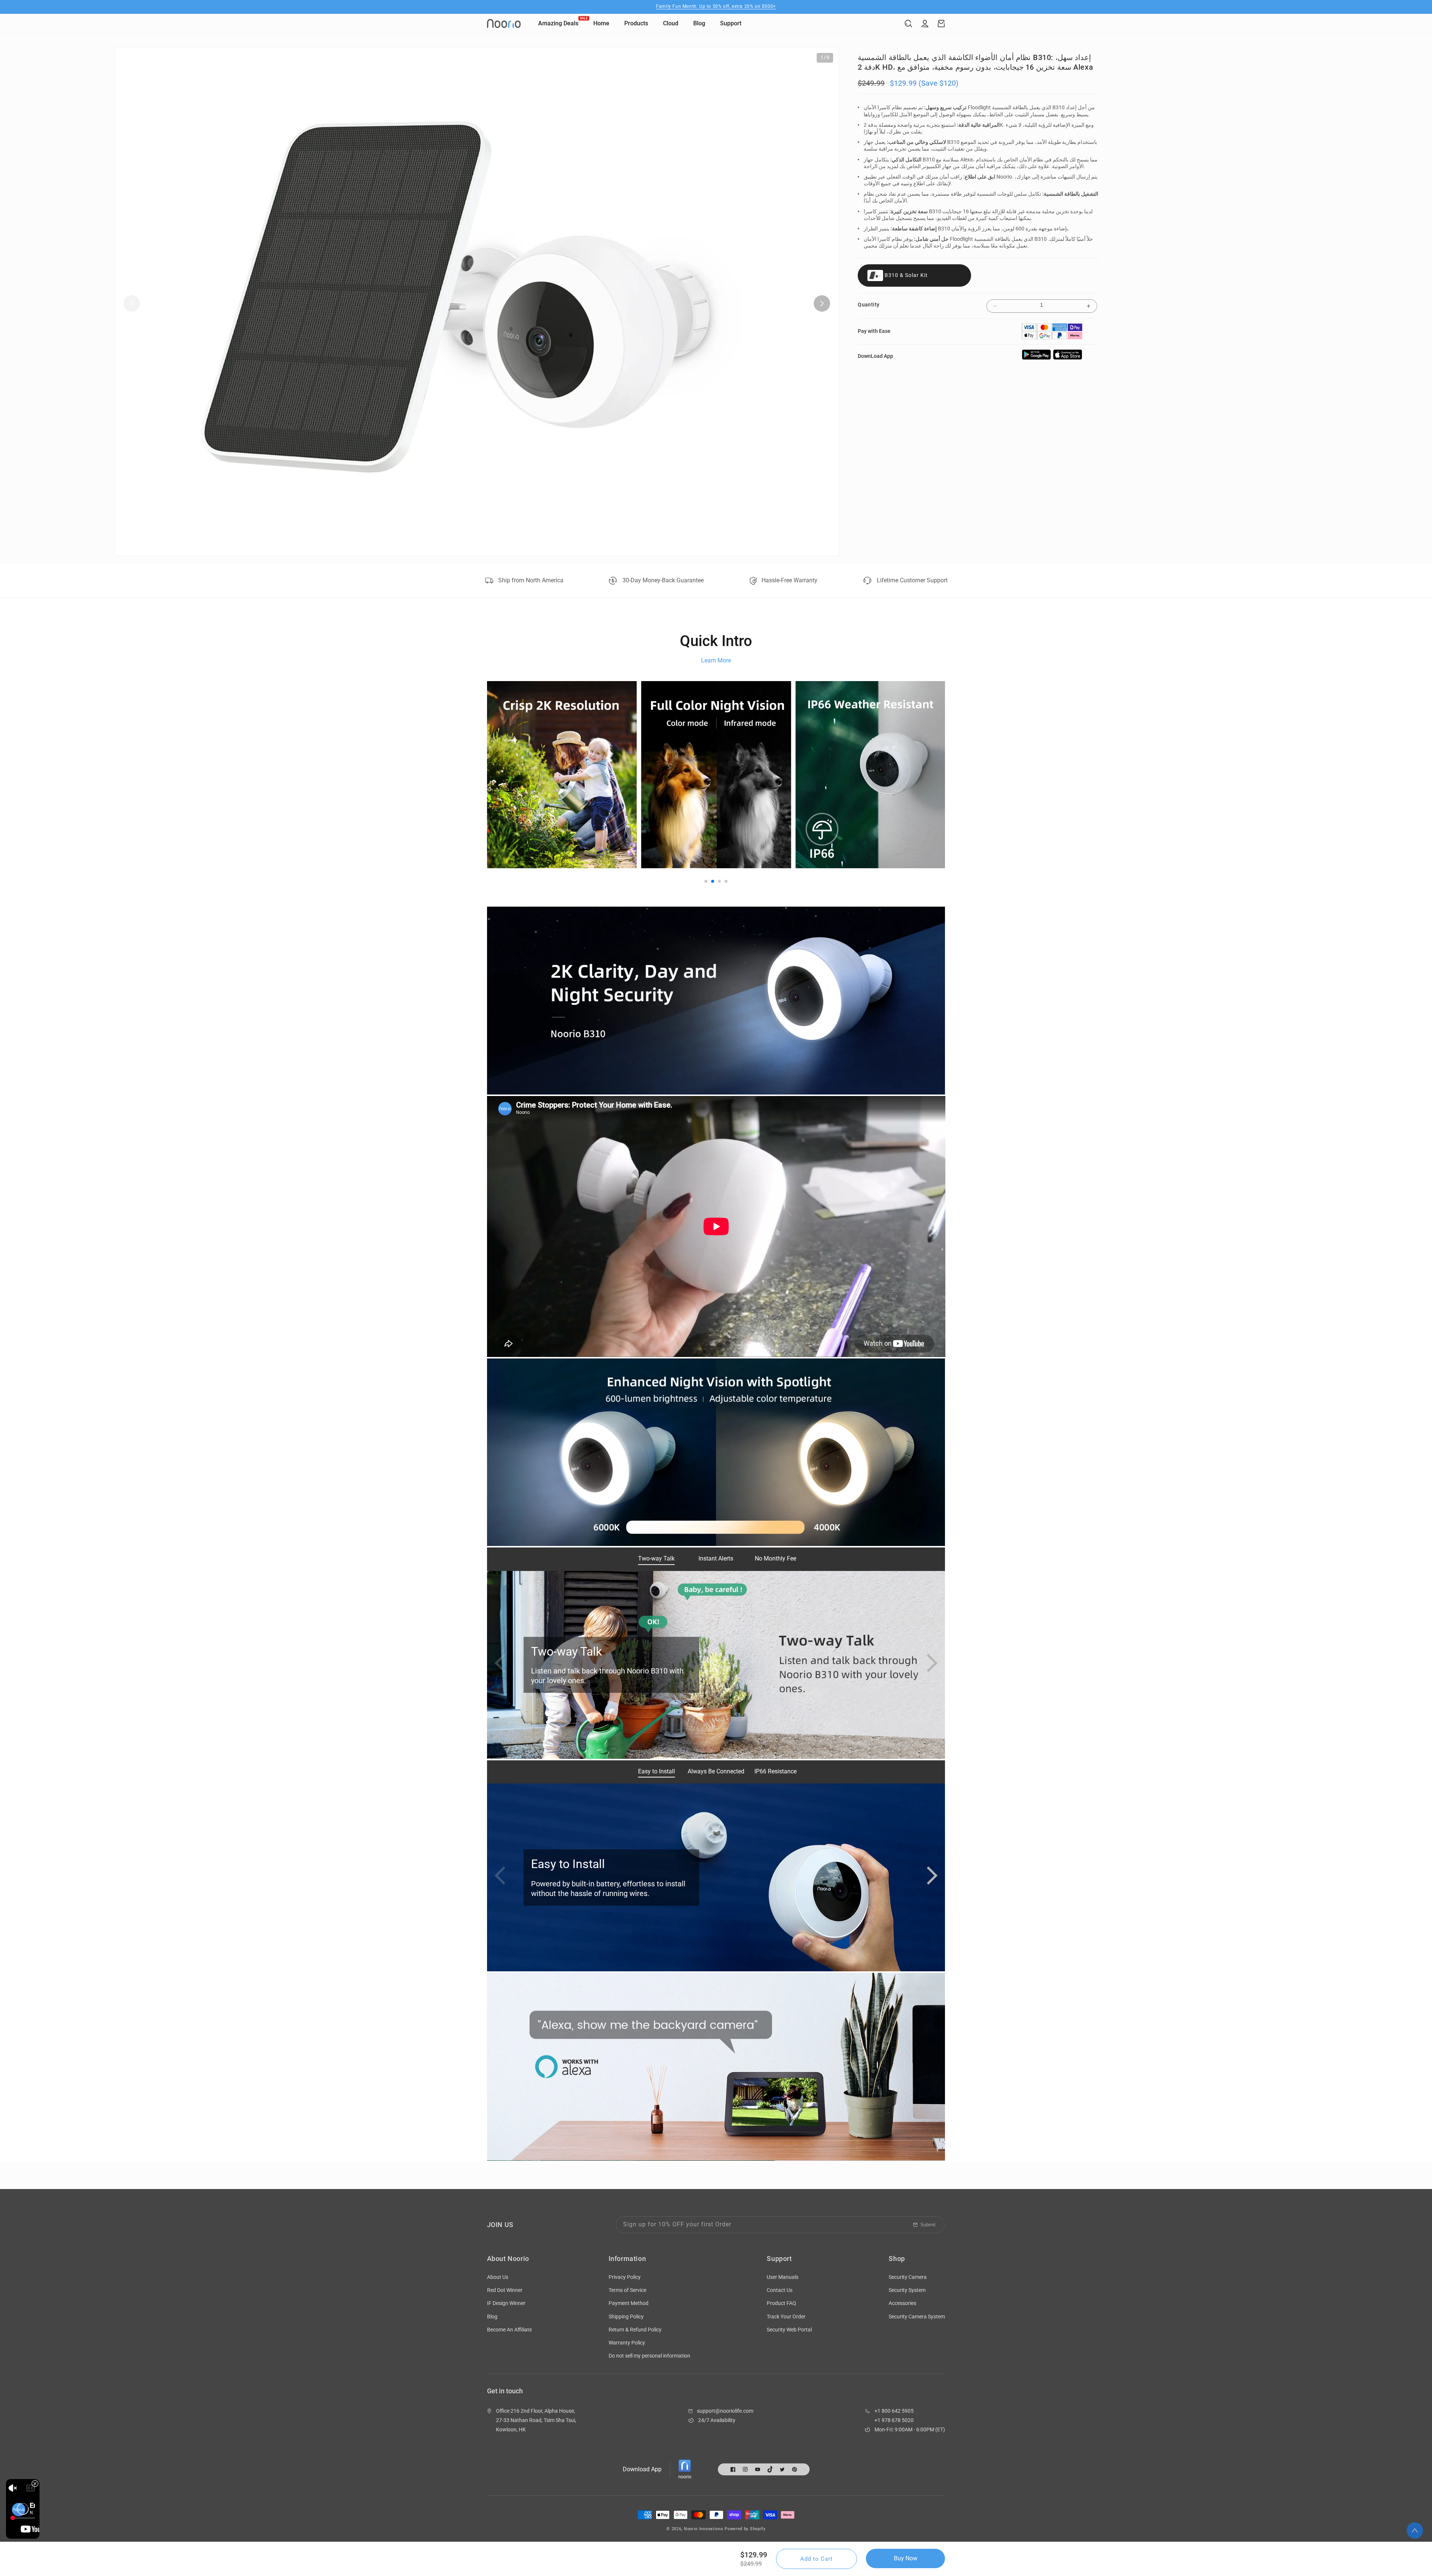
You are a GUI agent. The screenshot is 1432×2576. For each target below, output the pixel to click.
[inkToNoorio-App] (1037, 358)
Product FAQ (781, 2303)
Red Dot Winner (505, 2290)
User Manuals (783, 2277)
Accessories (902, 2303)
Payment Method (629, 2303)
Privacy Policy (625, 2277)
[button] (908, 23)
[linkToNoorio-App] (1068, 358)
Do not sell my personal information (649, 2356)
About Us (498, 2277)
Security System (907, 2290)
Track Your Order (786, 2317)
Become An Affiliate (509, 2330)
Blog (492, 2317)
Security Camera (908, 2277)
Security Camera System (917, 2317)
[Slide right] (822, 303)
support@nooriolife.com (725, 2411)
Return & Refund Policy (635, 2330)
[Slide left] (132, 303)
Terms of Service (627, 2290)
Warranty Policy (627, 2343)
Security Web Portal (789, 2330)
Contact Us (780, 2290)
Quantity (869, 305)
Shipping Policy (626, 2317)
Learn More (716, 660)
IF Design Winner (506, 2303)
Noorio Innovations (704, 2529)
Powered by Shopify (745, 2529)
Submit (928, 2225)
